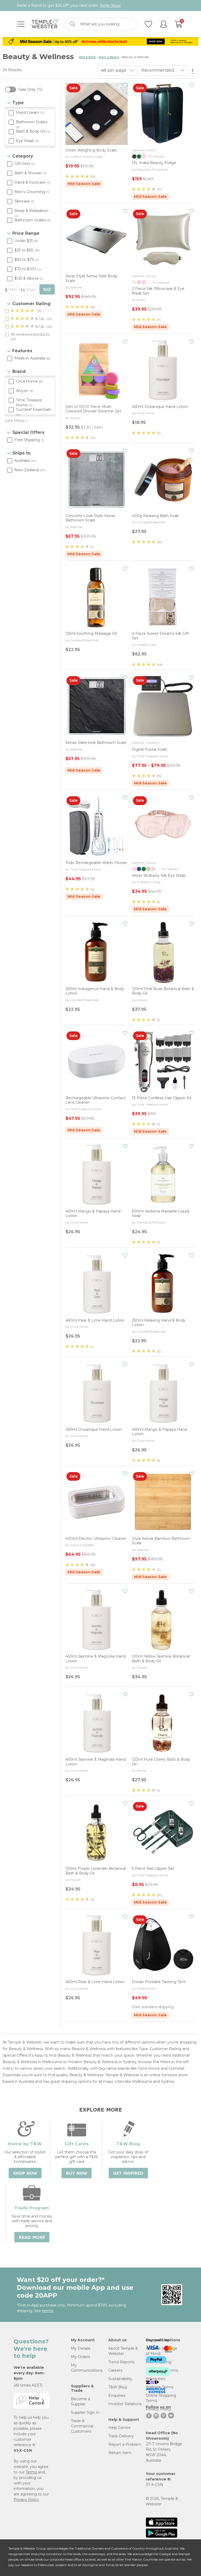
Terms (31, 2472)
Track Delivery (121, 2436)
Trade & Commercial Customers (82, 2426)
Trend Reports (121, 2362)
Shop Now (25, 2173)
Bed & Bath (88, 57)
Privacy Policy (26, 2500)
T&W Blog (118, 2387)
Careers (115, 2370)
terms (48, 2311)
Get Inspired (128, 2173)
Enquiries (117, 2395)
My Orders (80, 2357)
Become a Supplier (80, 2401)
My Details (81, 2348)
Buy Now (77, 2173)
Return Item (120, 2453)
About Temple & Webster (123, 2351)
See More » (16, 421)
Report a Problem (125, 2444)
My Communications (87, 2368)
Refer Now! (110, 5)
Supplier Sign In (85, 2412)
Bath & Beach (109, 57)
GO (47, 290)
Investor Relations (125, 2404)
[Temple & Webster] (45, 24)
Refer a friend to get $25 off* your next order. (69, 5)
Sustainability (120, 2379)
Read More (32, 2237)
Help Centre (119, 2428)
